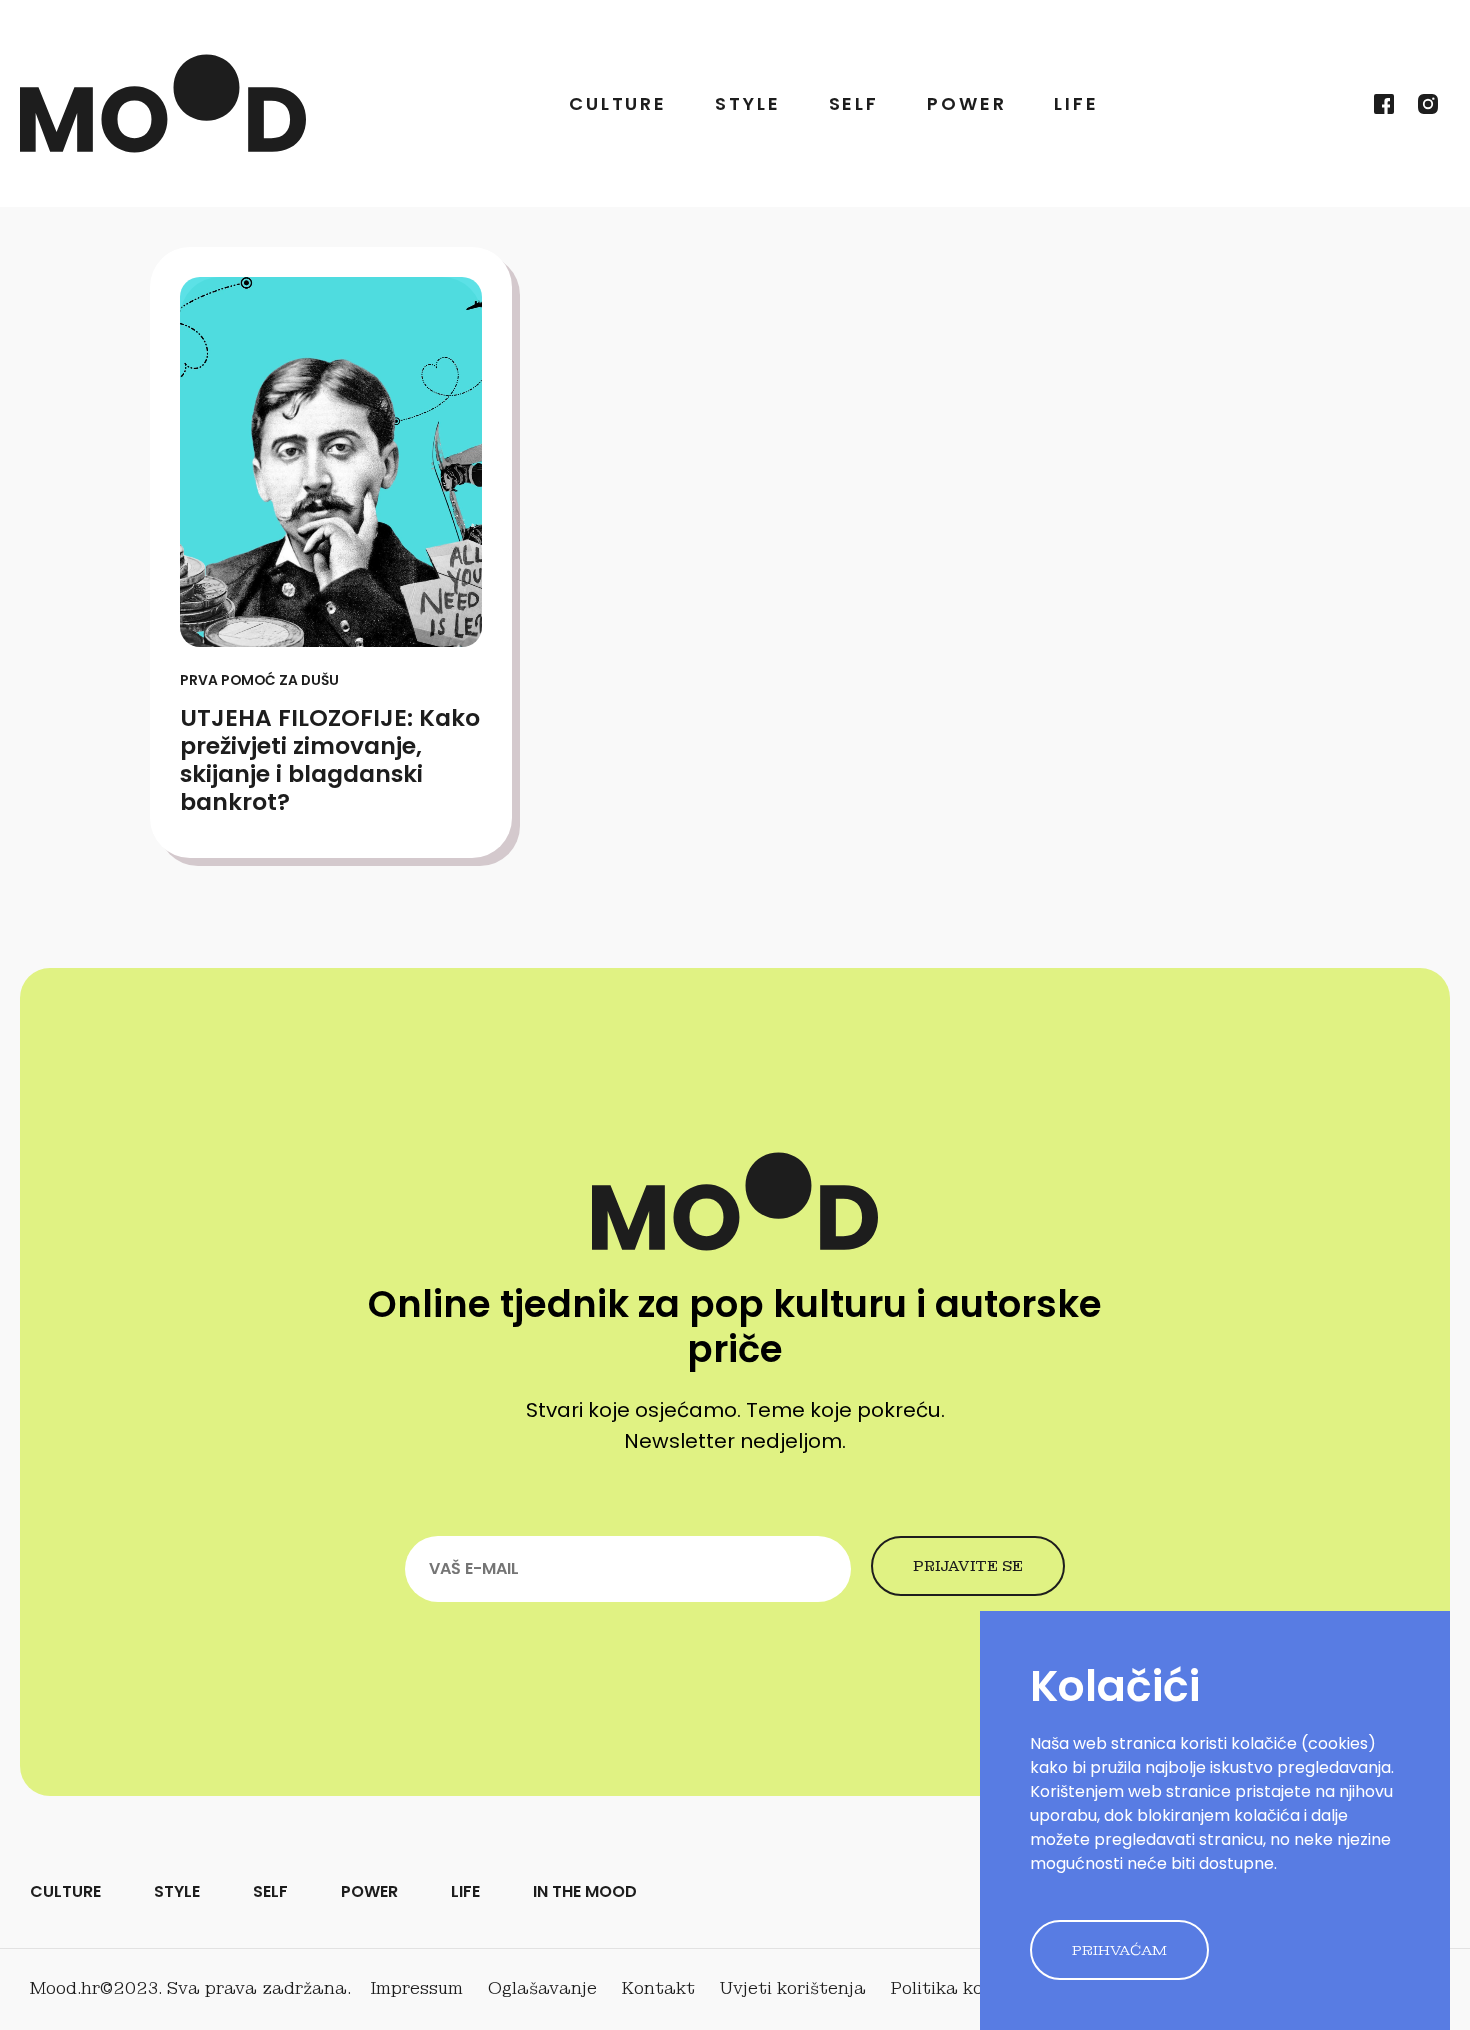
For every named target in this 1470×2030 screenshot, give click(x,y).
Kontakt (658, 1988)
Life (1076, 103)
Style (747, 103)
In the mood (585, 1891)
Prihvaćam (1119, 1950)
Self (854, 103)
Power (966, 103)
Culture (618, 103)
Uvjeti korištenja (793, 1988)
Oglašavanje (542, 1988)
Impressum (417, 1988)
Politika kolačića (964, 1988)
